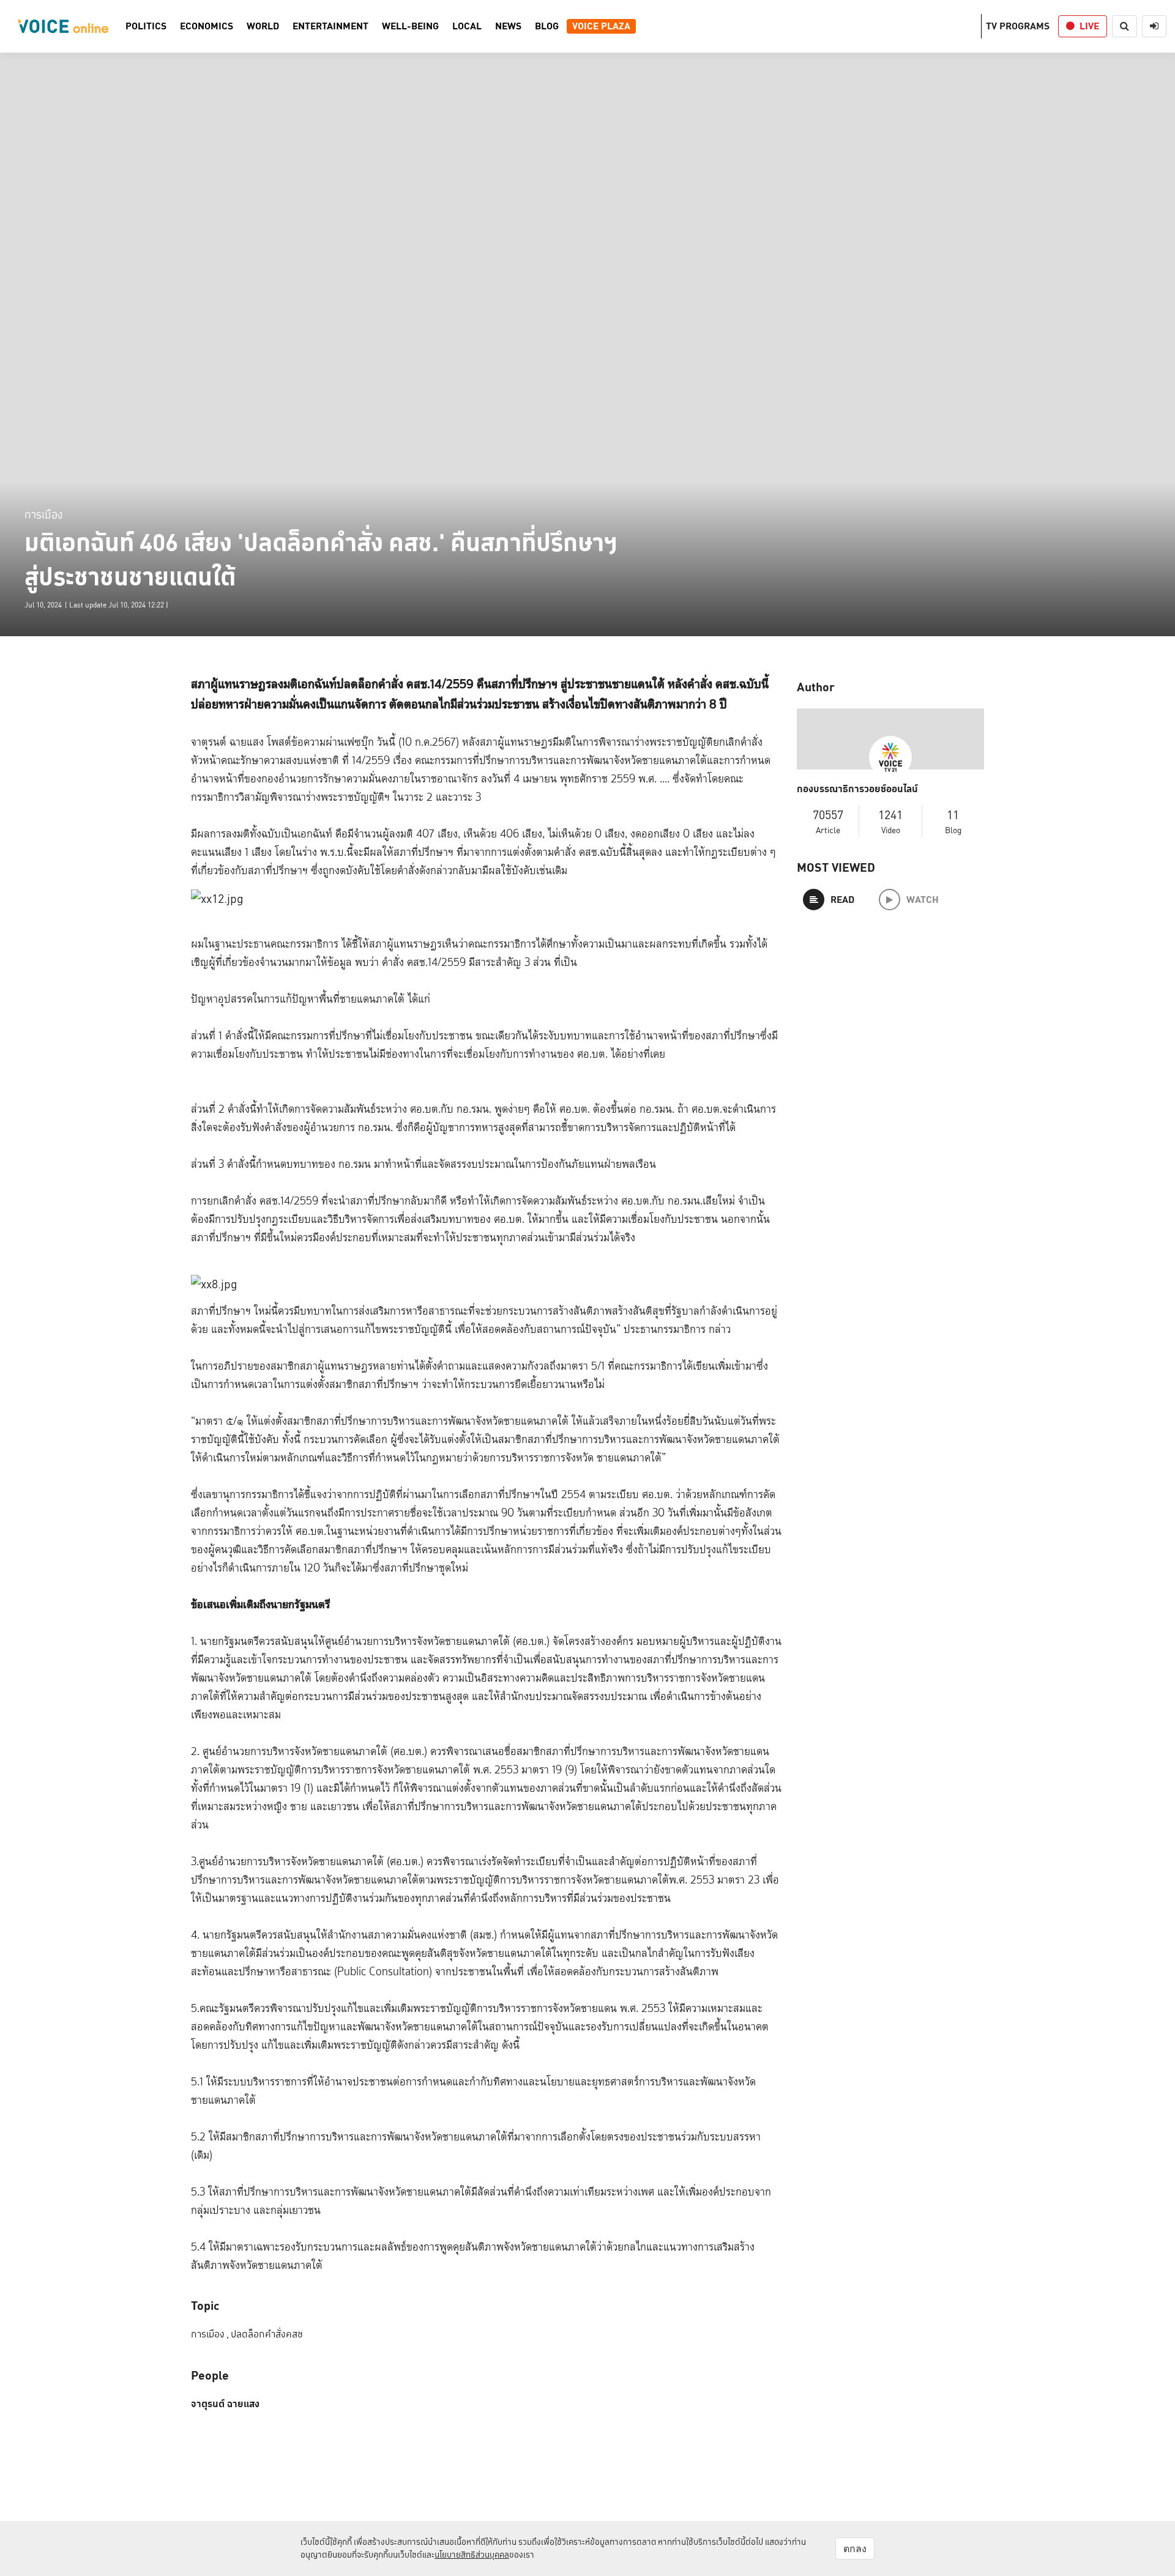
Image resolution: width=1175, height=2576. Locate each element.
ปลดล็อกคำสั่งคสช (267, 2334)
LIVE (1089, 26)
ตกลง (855, 2548)
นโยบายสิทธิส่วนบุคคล (472, 2555)
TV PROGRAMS (1018, 26)
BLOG (547, 26)
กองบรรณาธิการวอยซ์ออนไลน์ (857, 789)
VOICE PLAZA (601, 26)
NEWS (508, 26)
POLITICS (146, 26)
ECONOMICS (207, 26)
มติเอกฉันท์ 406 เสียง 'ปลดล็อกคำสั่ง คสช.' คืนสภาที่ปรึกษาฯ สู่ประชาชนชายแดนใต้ (321, 560)
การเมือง (43, 514)
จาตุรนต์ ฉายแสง (225, 2404)
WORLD (263, 26)
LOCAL (467, 26)
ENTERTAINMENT (330, 26)
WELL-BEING (410, 26)
